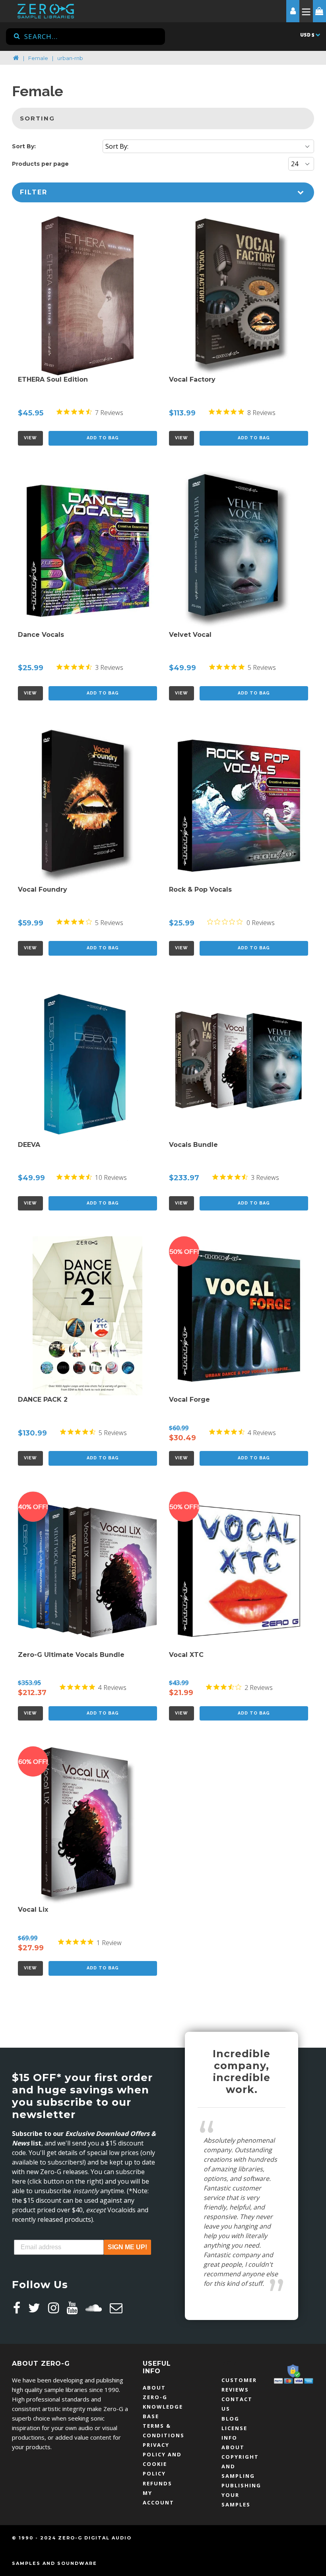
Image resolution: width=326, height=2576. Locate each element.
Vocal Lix (33, 1910)
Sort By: (24, 146)
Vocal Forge (189, 1400)
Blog (230, 2419)
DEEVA (29, 1145)
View (30, 438)
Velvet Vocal (190, 635)
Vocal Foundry (43, 889)
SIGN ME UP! (127, 2247)
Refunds (157, 2483)
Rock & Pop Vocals (200, 889)
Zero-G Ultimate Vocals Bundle (71, 1655)
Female (38, 58)
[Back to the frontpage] (16, 58)
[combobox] (85, 37)
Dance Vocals (41, 635)
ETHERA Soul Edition (53, 379)
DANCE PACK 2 (43, 1400)
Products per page (40, 164)
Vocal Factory (192, 379)
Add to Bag (103, 438)
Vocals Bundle (193, 1145)
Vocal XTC (186, 1655)
